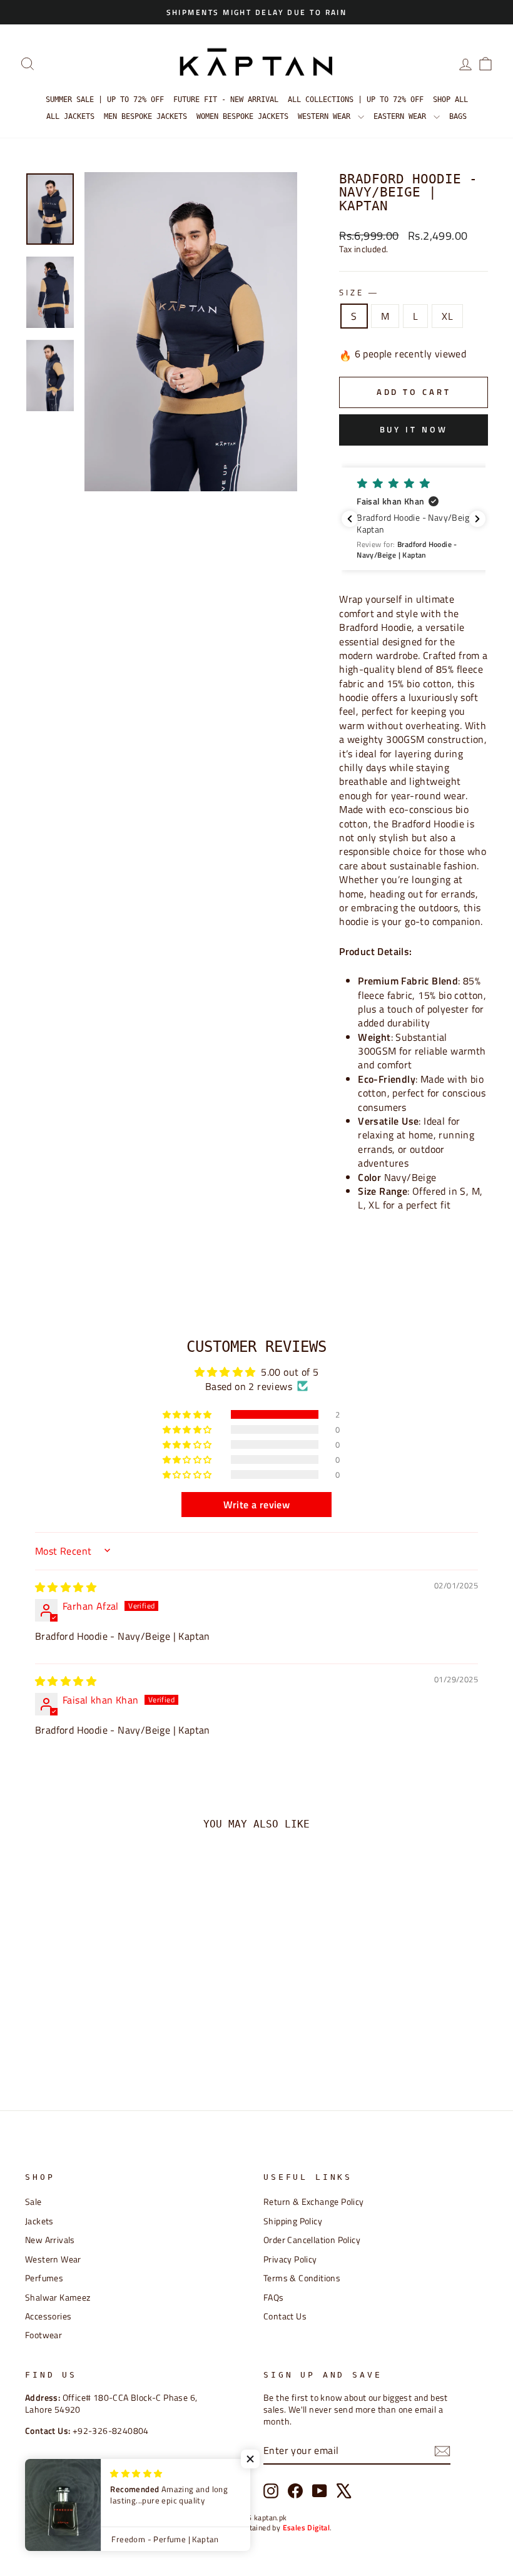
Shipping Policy (293, 2221)
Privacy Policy (290, 2259)
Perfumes (44, 2278)
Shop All (450, 100)
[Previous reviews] (350, 519)
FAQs (274, 2297)
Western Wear (326, 116)
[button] (420, 519)
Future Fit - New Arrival (226, 100)
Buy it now (414, 429)
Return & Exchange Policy (314, 2202)
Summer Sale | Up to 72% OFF (105, 100)
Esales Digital (307, 2527)
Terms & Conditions (302, 2278)
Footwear (43, 2335)
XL (447, 316)
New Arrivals (50, 2240)
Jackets (39, 2221)
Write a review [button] (257, 1505)
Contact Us (285, 2316)
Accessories (48, 2316)
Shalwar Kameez (58, 2297)
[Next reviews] (477, 519)
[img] (66, 1587)
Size (358, 293)
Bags (458, 116)
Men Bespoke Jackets (145, 116)
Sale (33, 2202)
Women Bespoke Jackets (242, 116)
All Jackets (70, 116)
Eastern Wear (402, 116)
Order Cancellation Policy (312, 2240)
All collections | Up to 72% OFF (356, 100)
